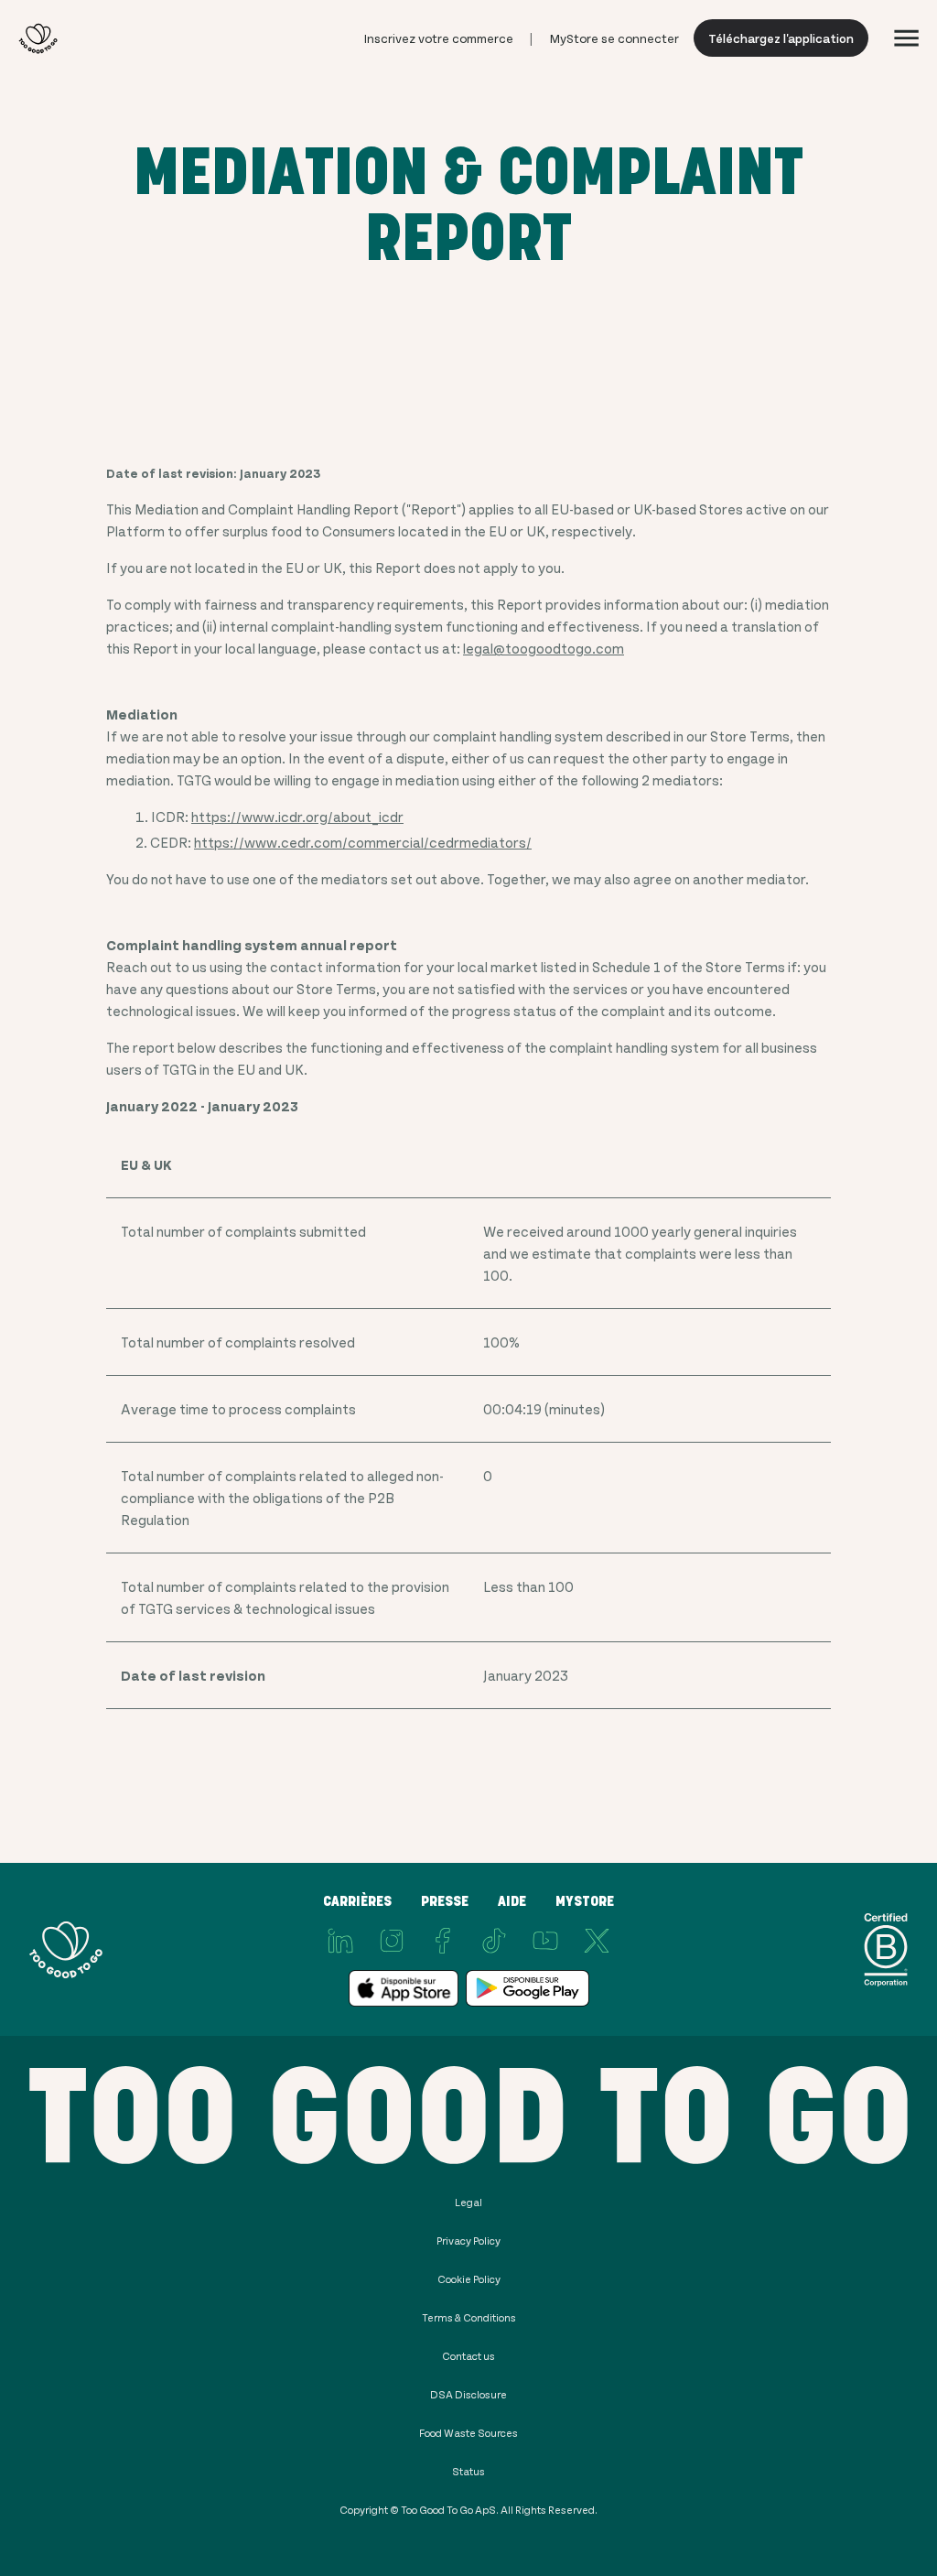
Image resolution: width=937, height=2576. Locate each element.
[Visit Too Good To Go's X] (597, 1941)
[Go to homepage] (38, 38)
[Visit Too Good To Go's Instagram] (392, 1941)
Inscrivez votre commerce (439, 38)
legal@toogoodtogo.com (544, 648)
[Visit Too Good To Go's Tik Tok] (494, 1941)
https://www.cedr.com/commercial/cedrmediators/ (363, 842)
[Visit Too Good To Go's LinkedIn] (340, 1941)
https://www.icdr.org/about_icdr (297, 816)
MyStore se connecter (614, 38)
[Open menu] (906, 38)
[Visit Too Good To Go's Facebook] (443, 1941)
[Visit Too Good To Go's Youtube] (545, 1941)
